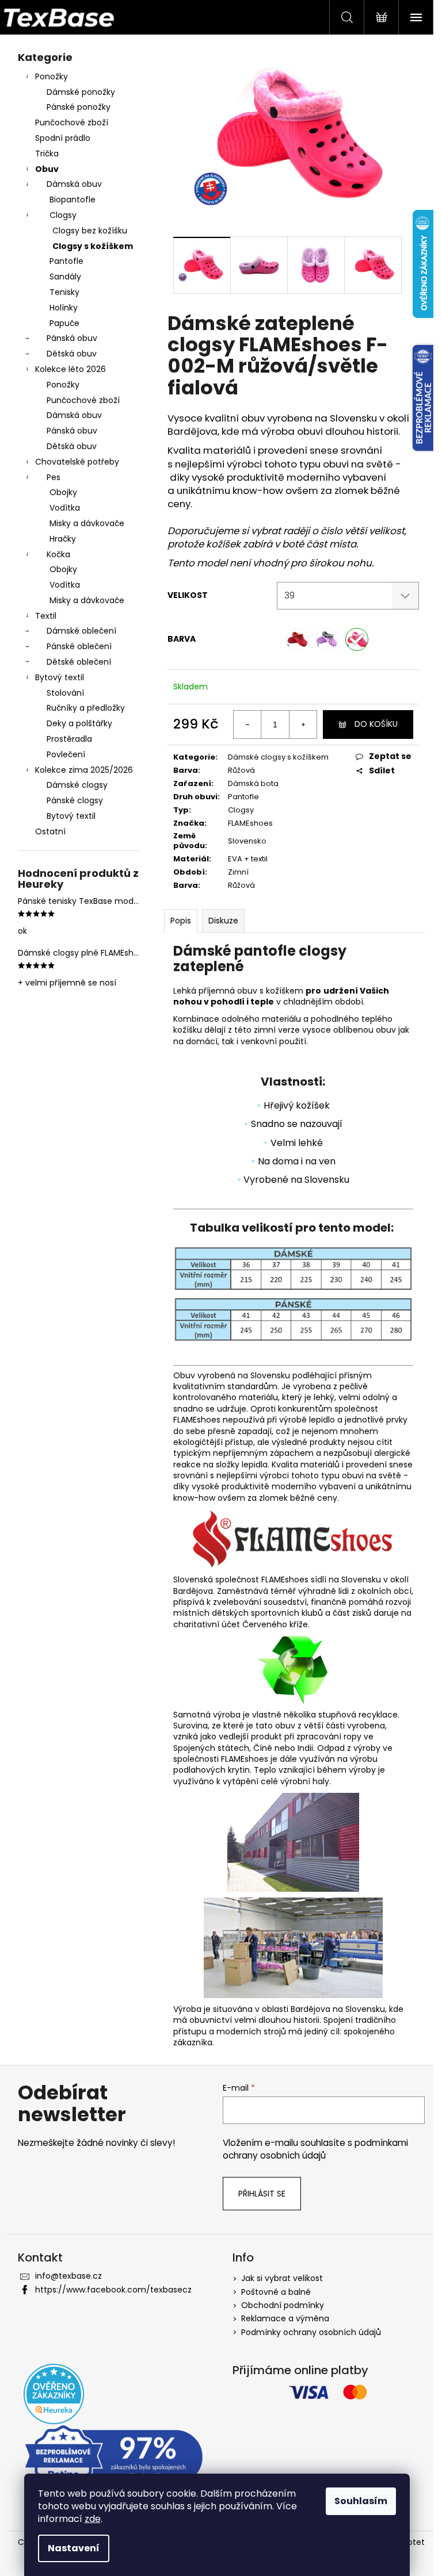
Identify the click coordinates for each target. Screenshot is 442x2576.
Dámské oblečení (81, 631)
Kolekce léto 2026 (71, 369)
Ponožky (52, 76)
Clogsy (63, 215)
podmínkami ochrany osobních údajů (315, 2149)
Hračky (63, 539)
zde (93, 2519)
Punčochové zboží (72, 122)
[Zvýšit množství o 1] (303, 724)
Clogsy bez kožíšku (90, 231)
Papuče (64, 323)
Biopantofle (73, 200)
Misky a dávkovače (87, 523)
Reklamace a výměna (285, 2318)
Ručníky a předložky (86, 708)
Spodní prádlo (63, 138)
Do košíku (376, 724)
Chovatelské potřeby (77, 462)
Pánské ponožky (79, 107)
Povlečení (66, 754)
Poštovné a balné (276, 2292)
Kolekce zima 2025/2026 (84, 770)
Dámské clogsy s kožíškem (278, 757)
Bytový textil (60, 677)
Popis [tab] (181, 921)
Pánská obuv (72, 338)
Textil (46, 616)
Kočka (58, 554)
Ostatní (50, 831)
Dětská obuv (72, 354)
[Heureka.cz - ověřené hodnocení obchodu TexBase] (54, 2394)
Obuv (47, 169)
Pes (54, 477)
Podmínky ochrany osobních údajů (311, 2332)
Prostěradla (69, 739)
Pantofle (66, 261)
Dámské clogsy (77, 785)
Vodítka (65, 508)
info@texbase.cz (68, 2276)
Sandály (65, 277)
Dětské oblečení (79, 662)
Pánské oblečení (79, 646)
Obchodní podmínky (283, 2305)
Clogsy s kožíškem (93, 246)
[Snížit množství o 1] (247, 724)
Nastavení (74, 2548)
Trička (47, 154)
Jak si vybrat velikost (282, 2278)
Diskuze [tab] (223, 921)
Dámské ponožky (81, 92)
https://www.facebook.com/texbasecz (113, 2290)
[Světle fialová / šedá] (327, 639)
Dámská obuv (74, 184)
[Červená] (297, 639)
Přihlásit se (262, 2194)
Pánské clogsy (75, 800)
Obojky (63, 492)
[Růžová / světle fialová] (357, 639)
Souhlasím (361, 2501)
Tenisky (64, 292)
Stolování (65, 693)
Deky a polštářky (79, 723)
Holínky (64, 308)
